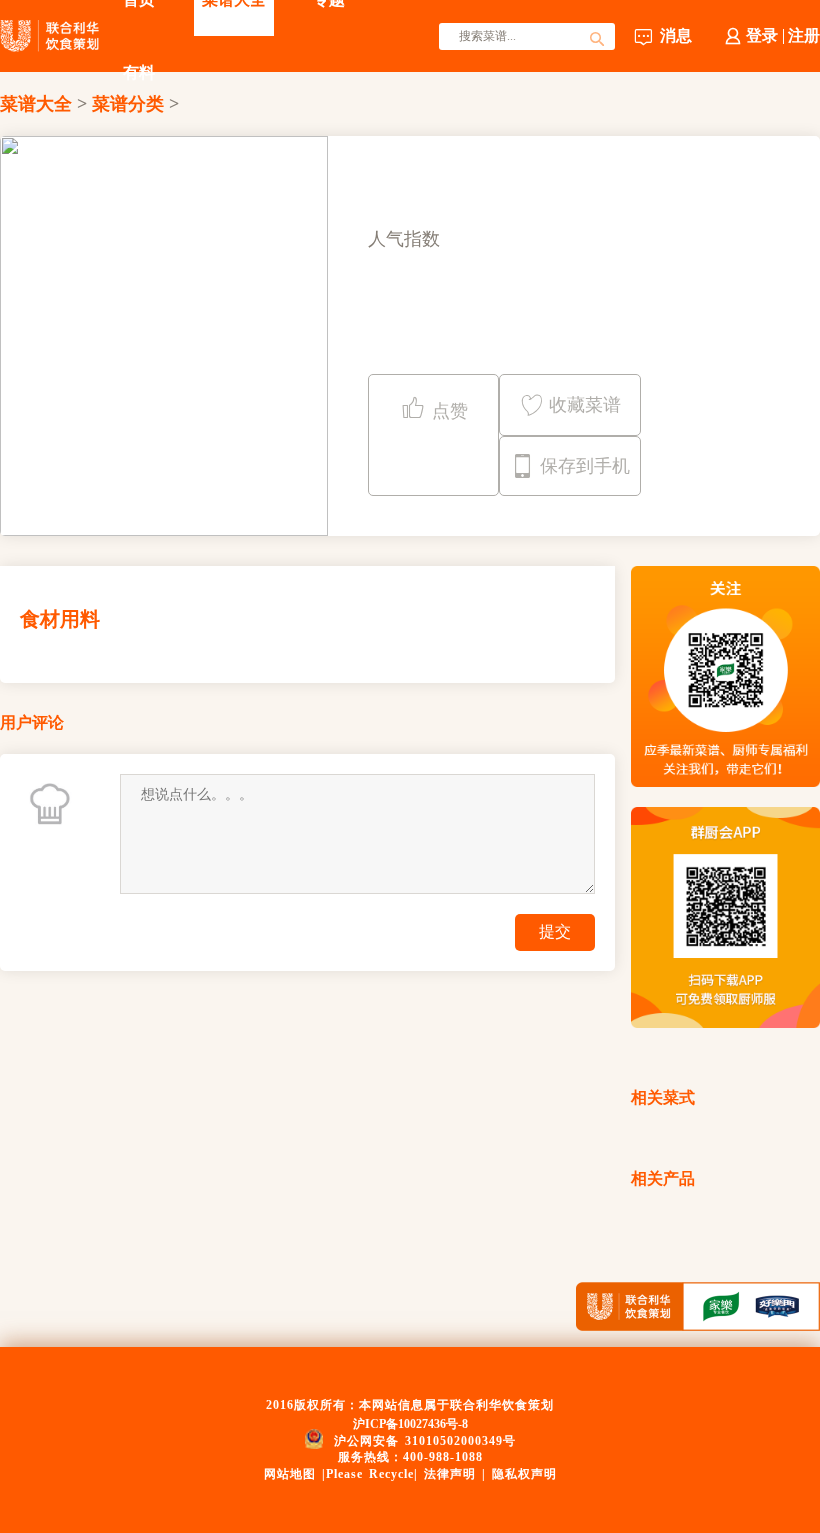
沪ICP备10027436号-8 (410, 1424)
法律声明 (450, 1474)
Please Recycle (370, 1474)
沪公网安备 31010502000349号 (425, 1440)
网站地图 (290, 1474)
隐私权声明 (524, 1474)
